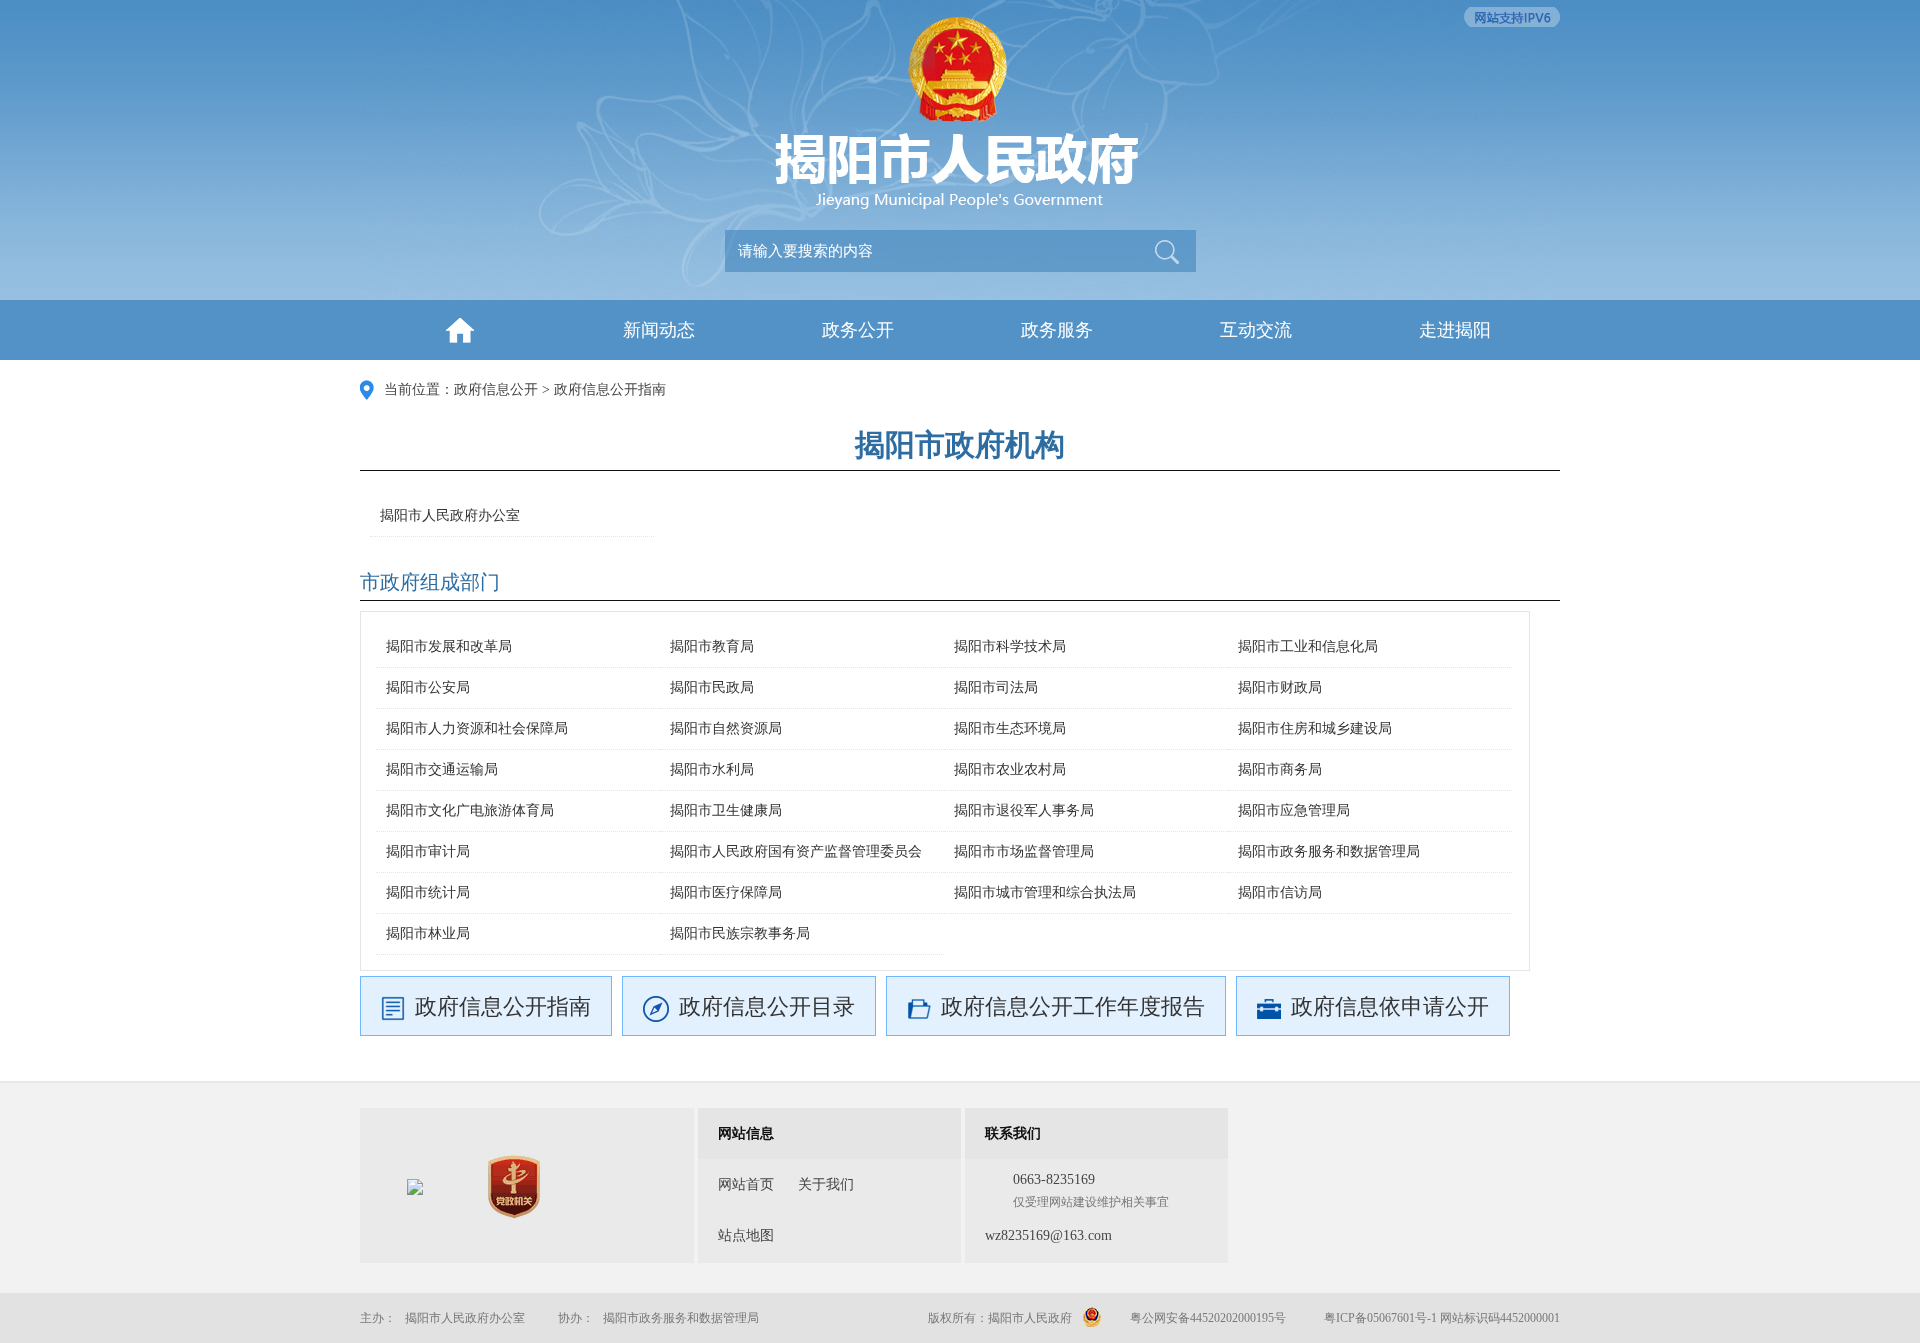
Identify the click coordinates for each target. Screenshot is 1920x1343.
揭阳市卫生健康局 (726, 810)
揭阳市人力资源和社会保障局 (477, 728)
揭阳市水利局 (712, 769)
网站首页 (746, 1184)
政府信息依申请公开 (1390, 1006)
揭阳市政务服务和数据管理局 (1329, 851)
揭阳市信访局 (1280, 892)
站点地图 (746, 1235)
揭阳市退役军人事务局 (1024, 810)
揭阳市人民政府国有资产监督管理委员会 (796, 851)
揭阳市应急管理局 (1294, 810)
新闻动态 (659, 330)
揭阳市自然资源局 (726, 728)
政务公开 (858, 330)
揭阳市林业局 (428, 933)
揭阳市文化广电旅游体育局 (470, 810)
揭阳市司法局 (996, 687)
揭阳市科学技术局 (1010, 646)
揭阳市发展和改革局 (449, 646)
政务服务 (1057, 330)
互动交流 (1256, 330)
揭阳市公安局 (428, 687)
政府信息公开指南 (610, 389)
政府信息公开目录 (767, 1006)
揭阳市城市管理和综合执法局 (1045, 892)
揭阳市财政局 (1280, 687)
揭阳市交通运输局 (442, 769)
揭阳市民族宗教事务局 (740, 933)
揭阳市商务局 (1280, 769)
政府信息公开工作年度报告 (1073, 1006)
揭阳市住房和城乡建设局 (1315, 728)
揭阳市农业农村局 (1010, 769)
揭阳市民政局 (712, 687)
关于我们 (826, 1184)
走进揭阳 (1455, 330)
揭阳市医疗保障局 (726, 892)
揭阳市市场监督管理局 (1024, 851)
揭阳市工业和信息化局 (1308, 646)
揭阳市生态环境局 (1010, 728)
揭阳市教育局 (712, 646)
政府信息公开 (496, 389)
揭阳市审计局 (428, 851)
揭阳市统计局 (428, 892)
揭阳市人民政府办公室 (450, 515)
